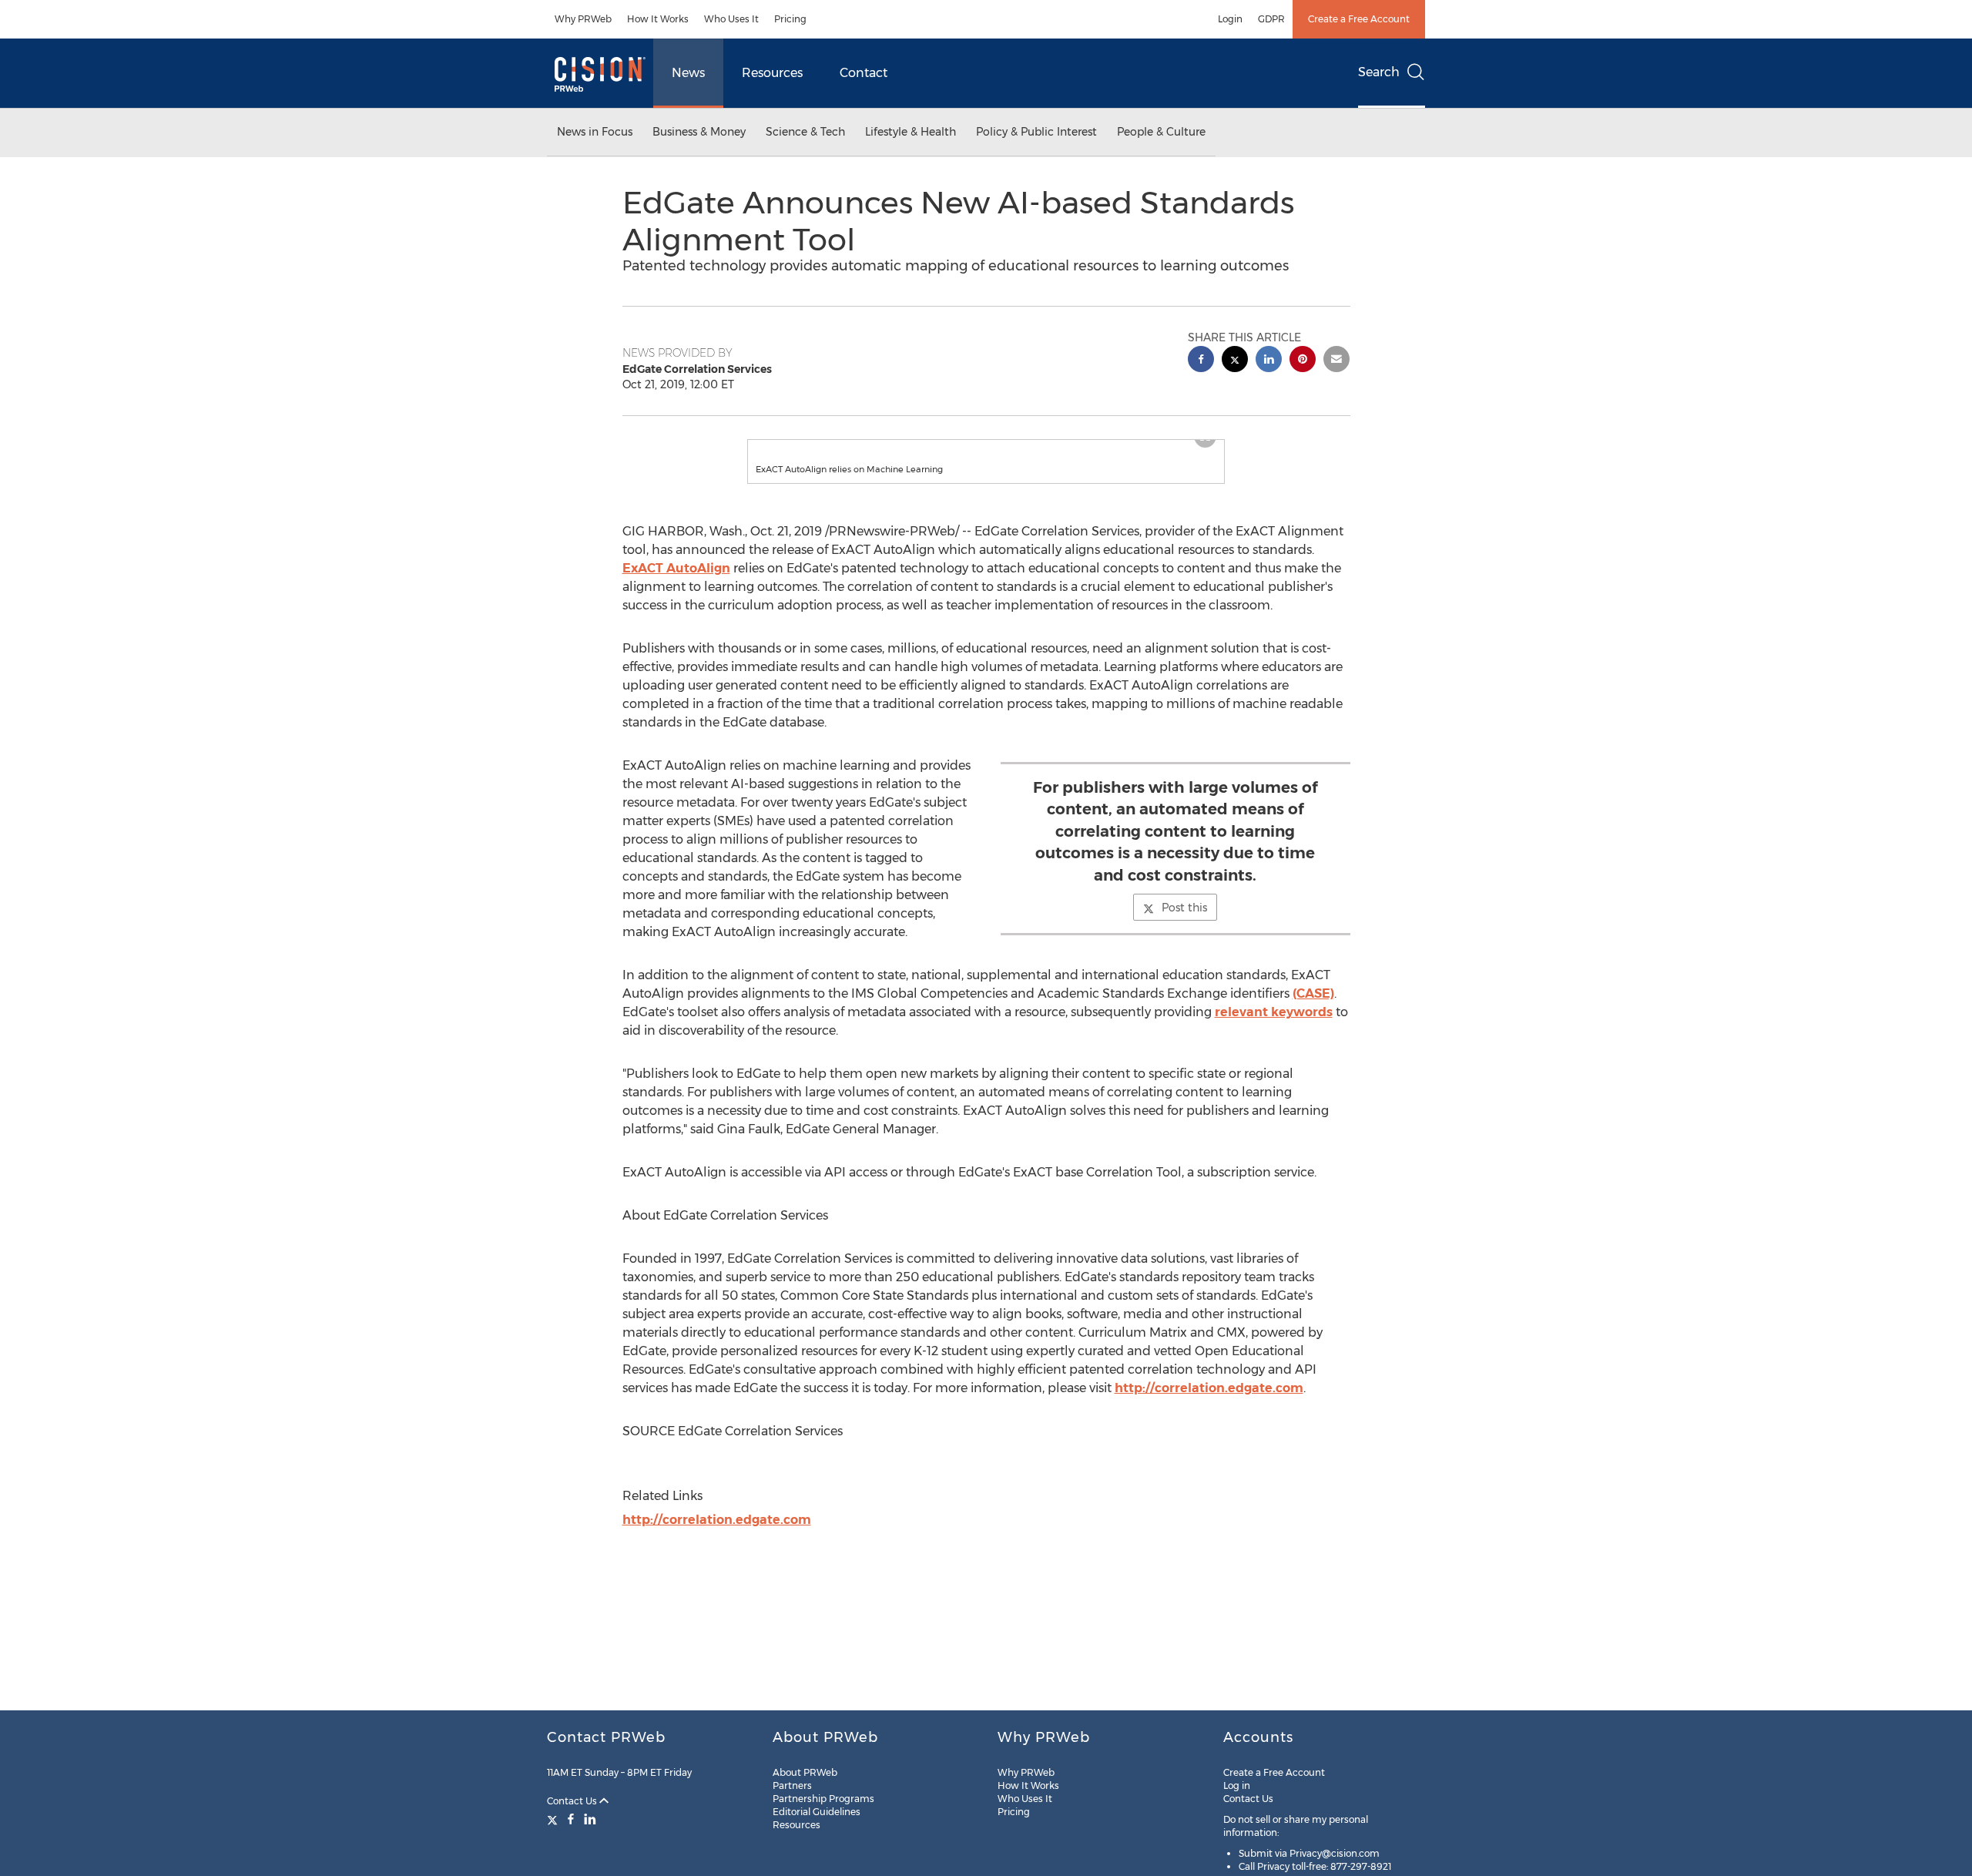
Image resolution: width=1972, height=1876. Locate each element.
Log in (1237, 1785)
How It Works (658, 19)
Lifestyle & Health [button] (911, 132)
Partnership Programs (823, 1799)
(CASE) (1313, 1009)
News (688, 73)
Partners (792, 1785)
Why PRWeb (583, 19)
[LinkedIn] (590, 1819)
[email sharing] (1336, 361)
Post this (1184, 923)
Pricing (790, 19)
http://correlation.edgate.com (1209, 1403)
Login (1230, 19)
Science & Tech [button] (805, 132)
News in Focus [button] (595, 132)
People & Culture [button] (1161, 132)
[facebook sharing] (1201, 361)
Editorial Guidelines (817, 1812)
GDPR (1271, 19)
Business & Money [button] (699, 132)
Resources (772, 73)
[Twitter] (554, 1819)
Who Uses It (731, 19)
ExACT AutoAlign (676, 584)
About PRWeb (805, 1772)
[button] (986, 448)
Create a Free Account (1359, 19)
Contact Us (573, 1801)
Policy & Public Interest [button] (1036, 132)
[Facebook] (571, 1819)
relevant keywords (1274, 1027)
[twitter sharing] (1235, 361)
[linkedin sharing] (1269, 361)
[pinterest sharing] (1303, 361)
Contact (864, 73)
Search (1379, 72)
